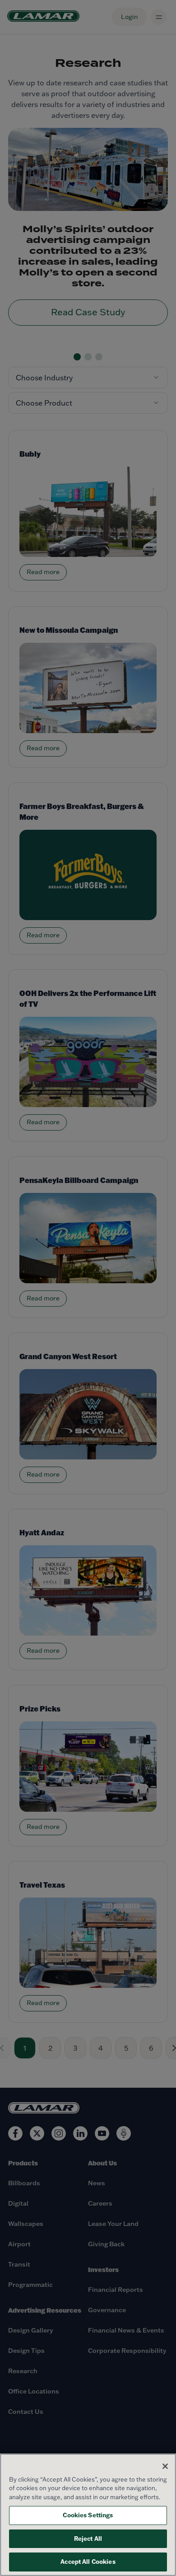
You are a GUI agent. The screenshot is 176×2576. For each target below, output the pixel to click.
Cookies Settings (88, 2515)
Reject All (88, 2539)
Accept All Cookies (88, 2562)
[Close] (165, 2466)
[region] (88, 2515)
